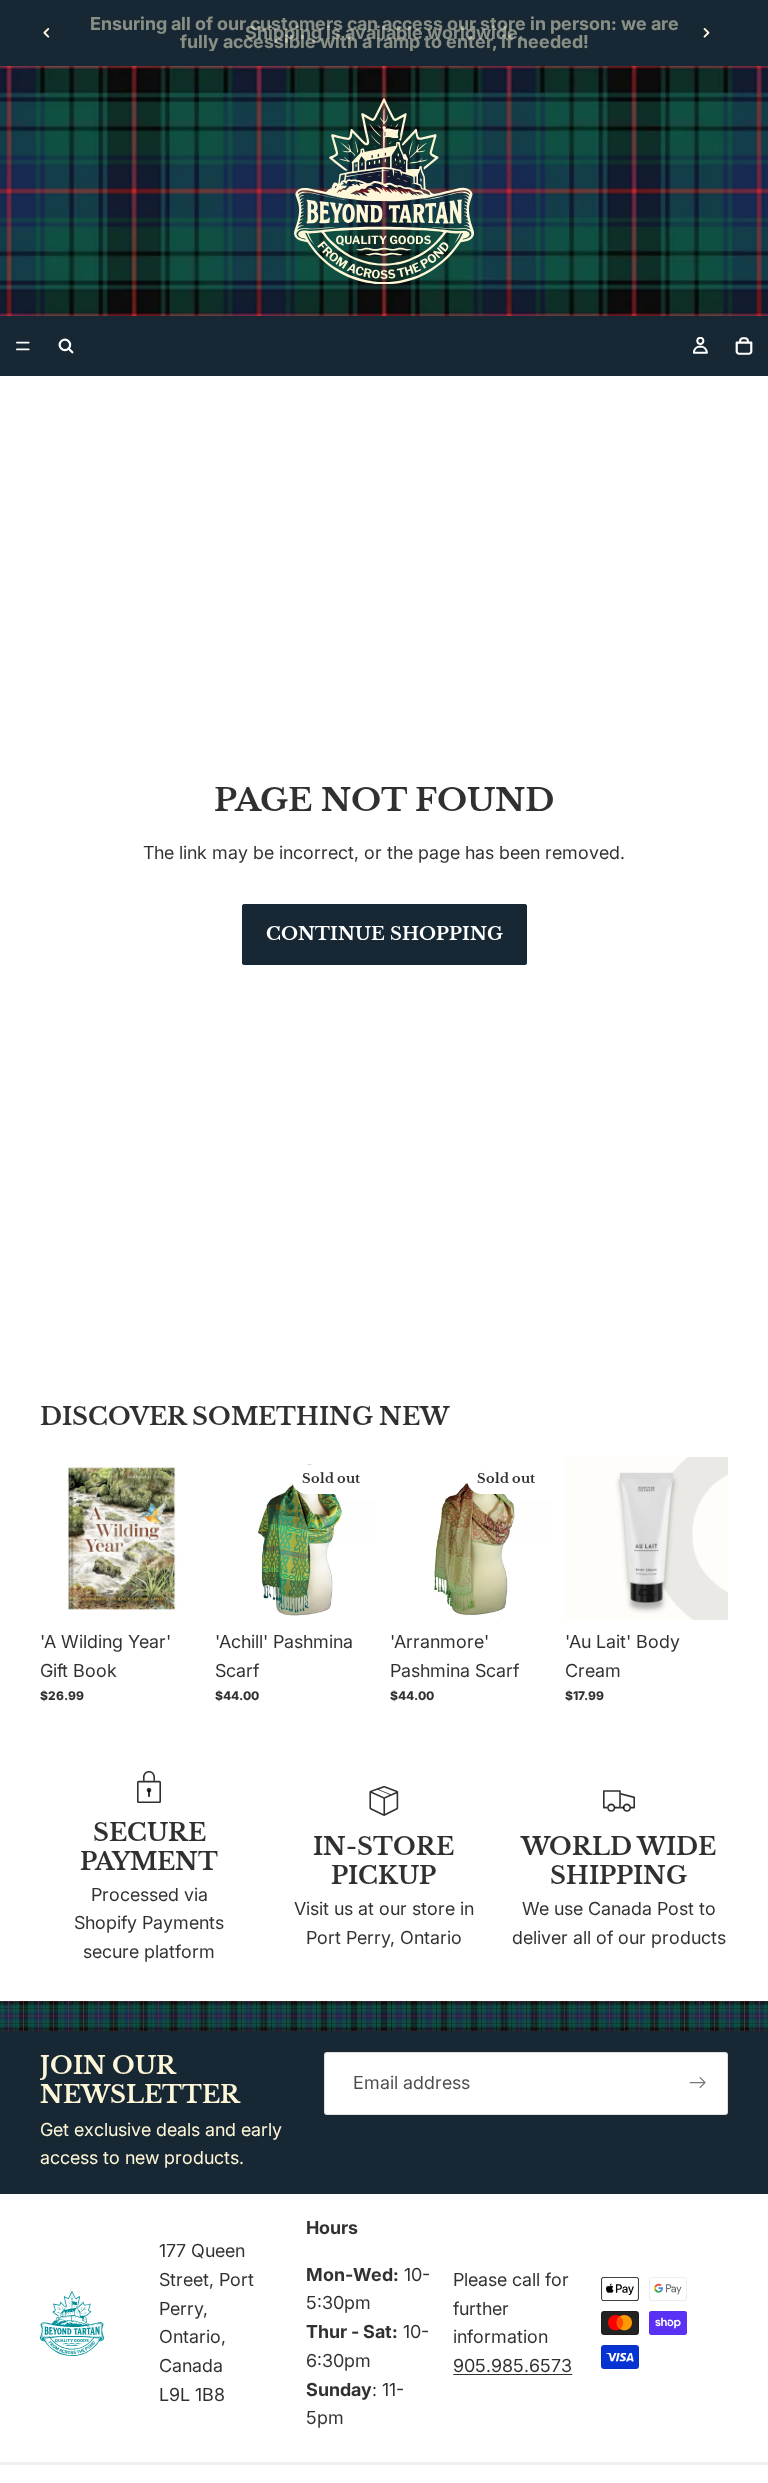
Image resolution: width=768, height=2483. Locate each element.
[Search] (66, 346)
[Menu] (23, 346)
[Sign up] (698, 2083)
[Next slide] (706, 33)
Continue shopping (384, 934)
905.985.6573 (512, 2365)
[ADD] (172, 1589)
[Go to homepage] (384, 191)
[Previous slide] (47, 33)
